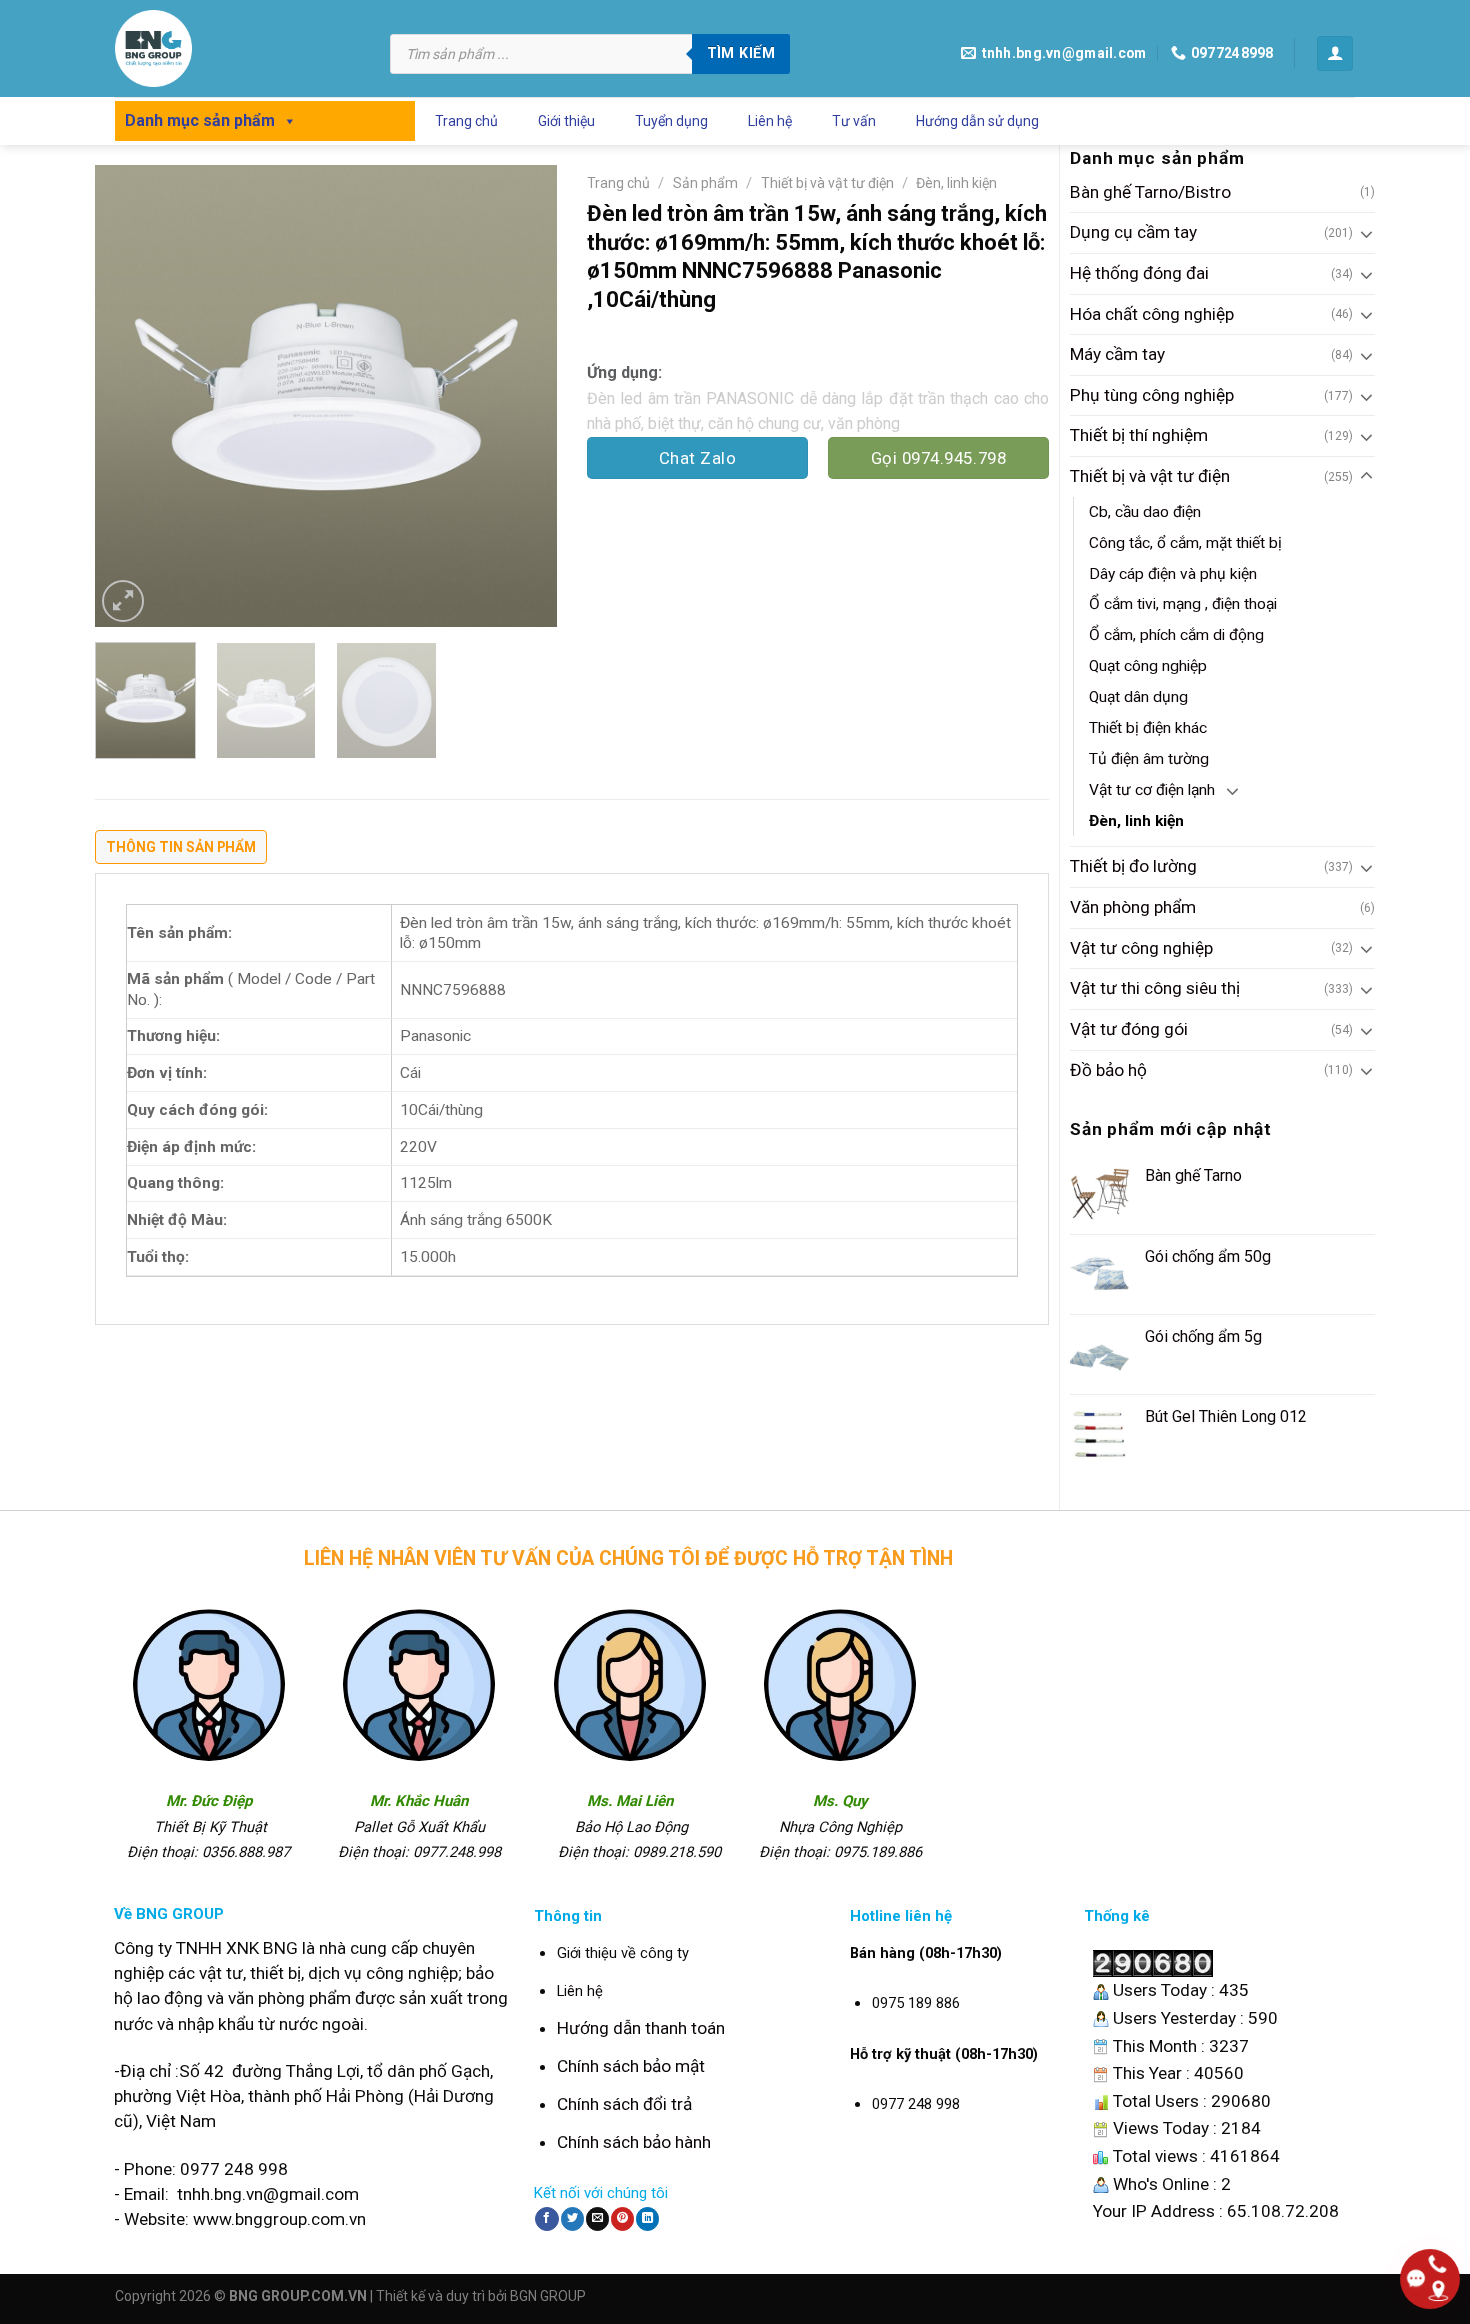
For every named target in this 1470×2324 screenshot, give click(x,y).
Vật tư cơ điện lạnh (1152, 790)
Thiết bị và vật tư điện (1150, 476)
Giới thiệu (566, 121)
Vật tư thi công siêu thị (1155, 988)
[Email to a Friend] (597, 2219)
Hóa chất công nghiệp (1152, 314)
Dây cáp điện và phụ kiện (1173, 574)
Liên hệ (770, 121)
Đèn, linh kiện (1136, 821)
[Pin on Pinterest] (622, 2219)
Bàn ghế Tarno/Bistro (1150, 192)
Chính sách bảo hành (634, 2142)
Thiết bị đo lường (1133, 866)
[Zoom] (123, 601)
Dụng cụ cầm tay (1133, 232)
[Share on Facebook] (546, 2219)
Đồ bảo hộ (1108, 1070)
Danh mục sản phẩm (200, 120)
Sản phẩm (705, 183)
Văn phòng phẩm (1133, 907)
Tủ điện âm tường (1149, 759)
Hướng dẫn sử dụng (977, 121)
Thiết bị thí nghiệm (1139, 435)
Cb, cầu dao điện (1145, 512)
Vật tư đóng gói (1129, 1029)
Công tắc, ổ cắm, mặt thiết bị (1185, 543)
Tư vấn (854, 121)
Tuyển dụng (671, 121)
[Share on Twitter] (572, 2219)
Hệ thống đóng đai (1139, 273)
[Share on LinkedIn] (647, 2219)
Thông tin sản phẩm (181, 847)
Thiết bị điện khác (1148, 728)
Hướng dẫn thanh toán (641, 2028)
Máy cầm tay (1117, 354)
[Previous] (129, 396)
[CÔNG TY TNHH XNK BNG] (237, 48)
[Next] (523, 396)
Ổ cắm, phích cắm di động (1176, 635)
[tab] (181, 852)
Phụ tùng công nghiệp (1152, 395)
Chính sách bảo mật (631, 2066)
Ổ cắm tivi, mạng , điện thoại (1183, 604)
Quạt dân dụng (1138, 697)
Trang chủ (466, 121)
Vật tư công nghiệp (1141, 948)
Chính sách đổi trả (624, 2104)
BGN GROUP (548, 2296)
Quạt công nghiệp (1148, 666)
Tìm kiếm (741, 53)
